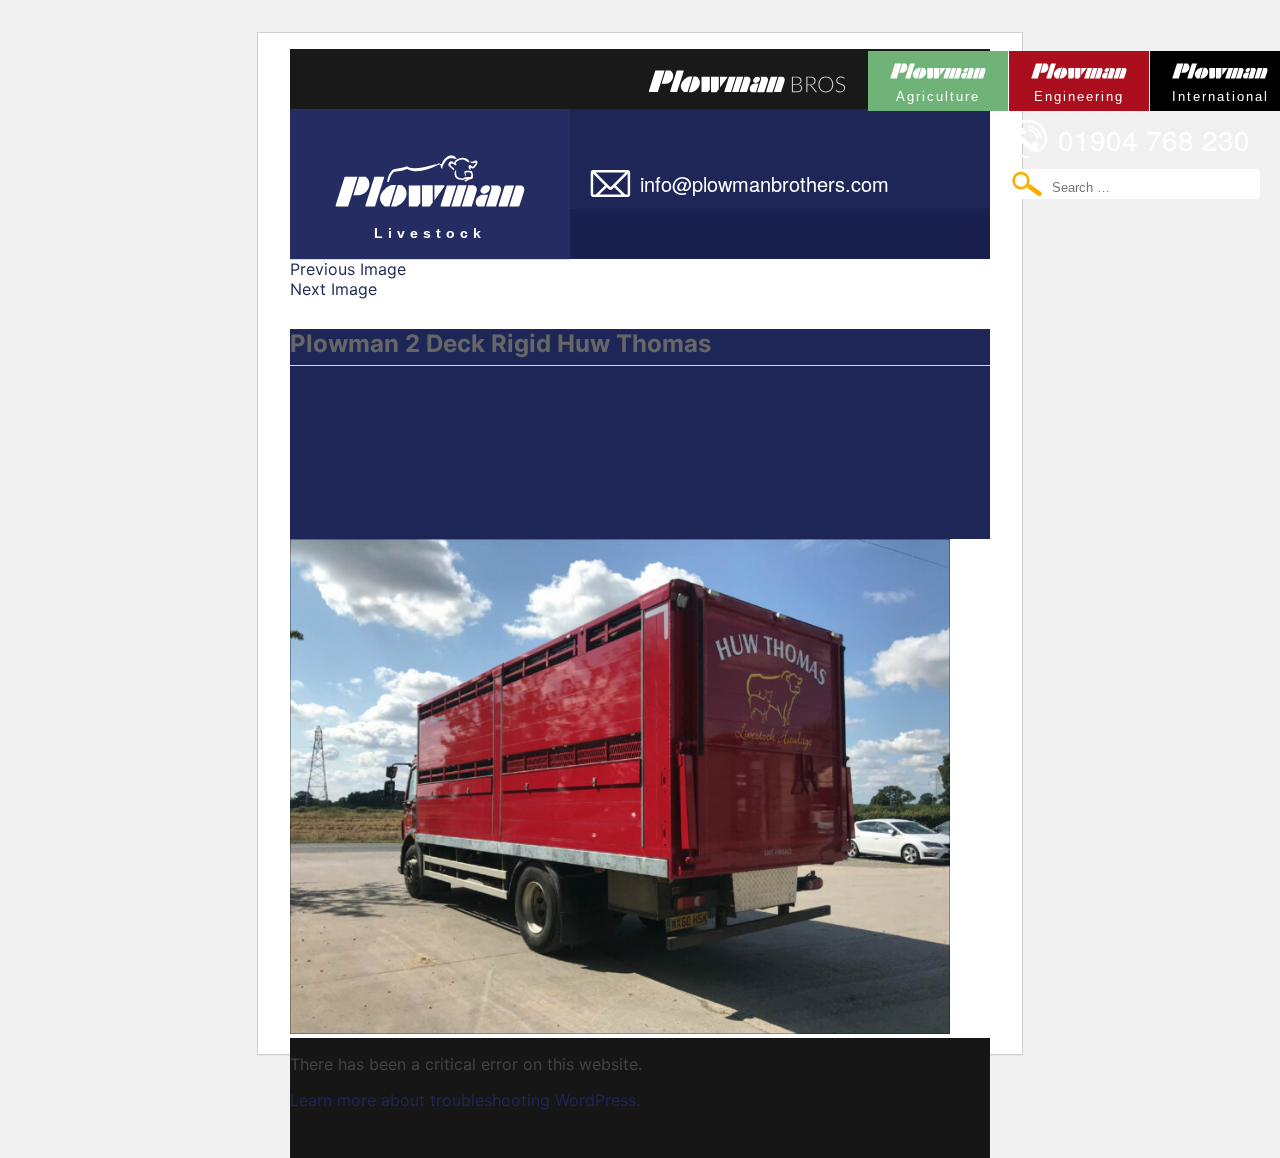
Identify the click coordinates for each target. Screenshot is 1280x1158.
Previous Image (348, 269)
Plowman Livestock (388, 175)
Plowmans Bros (747, 81)
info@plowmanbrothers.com (764, 183)
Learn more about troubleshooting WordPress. (465, 1100)
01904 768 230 (1154, 139)
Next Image (333, 289)
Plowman (924, 77)
